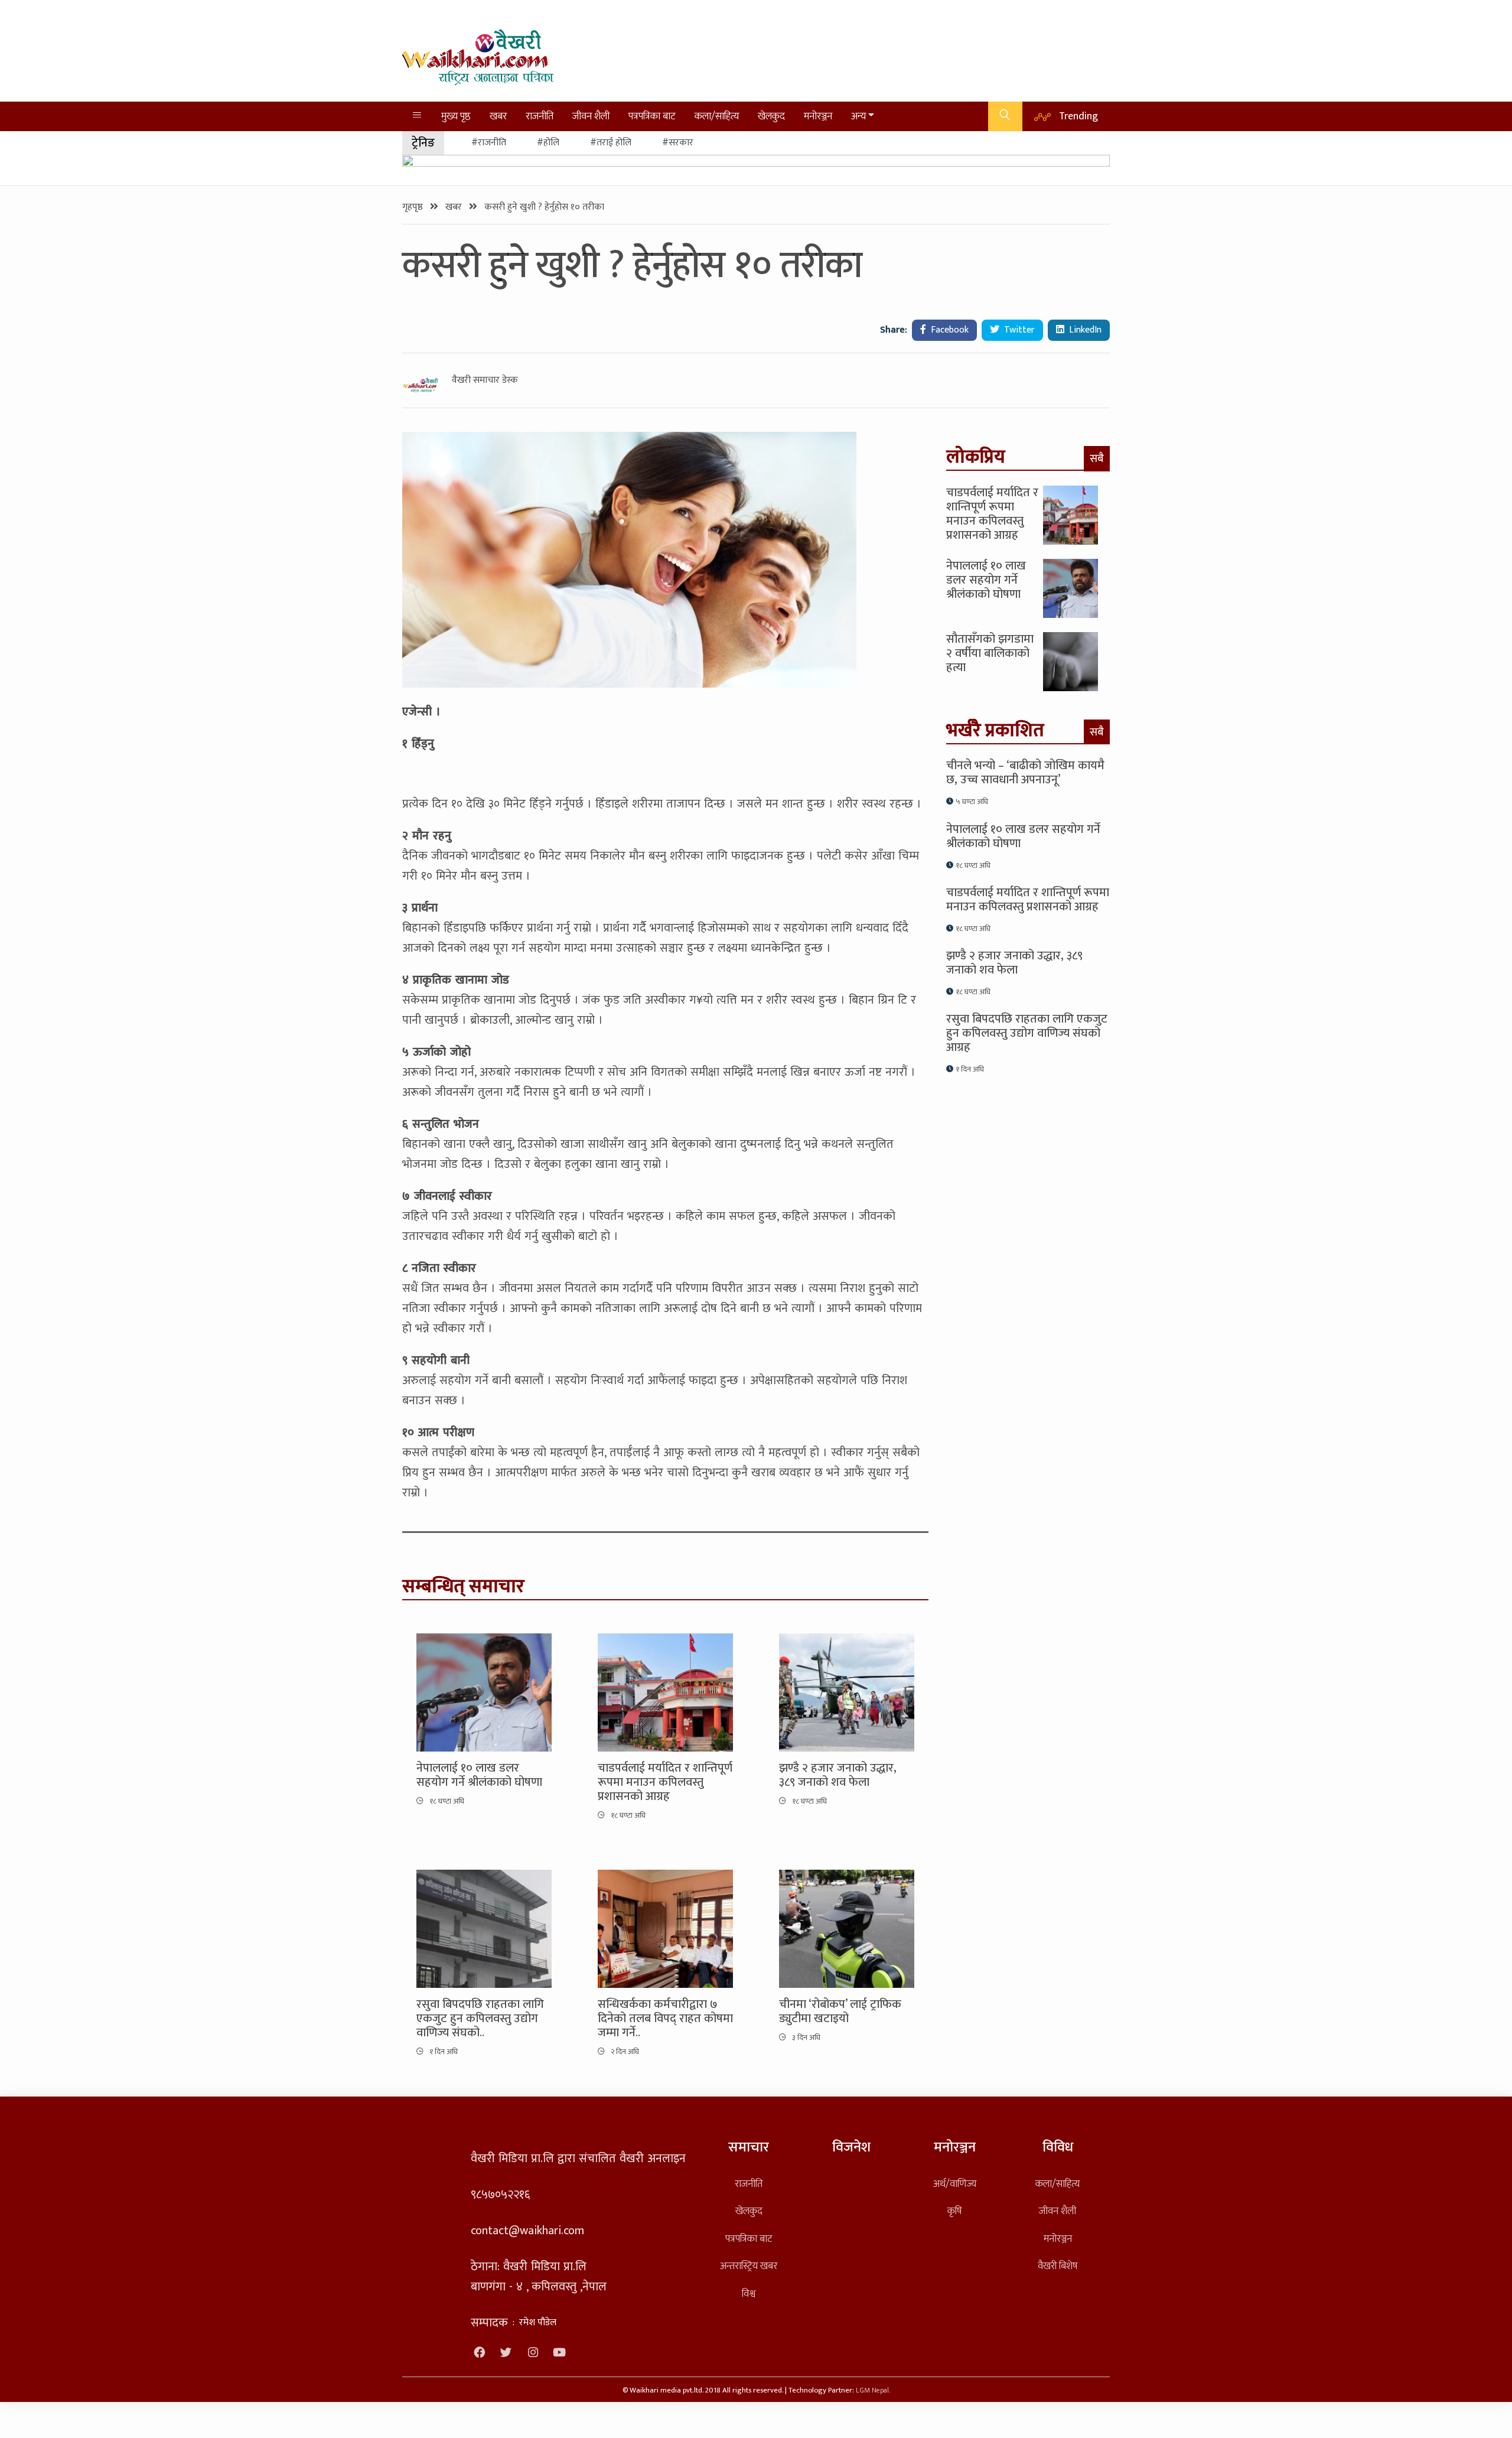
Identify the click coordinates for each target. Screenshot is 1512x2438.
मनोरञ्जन (818, 116)
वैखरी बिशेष (1058, 2266)
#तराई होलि (611, 143)
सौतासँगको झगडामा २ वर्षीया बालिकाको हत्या (990, 653)
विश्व (749, 2294)
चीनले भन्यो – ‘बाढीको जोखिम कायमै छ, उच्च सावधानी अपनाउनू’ (1025, 773)
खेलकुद (771, 116)
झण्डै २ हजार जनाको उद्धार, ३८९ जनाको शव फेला (838, 1775)
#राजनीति (489, 143)
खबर (498, 116)
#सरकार (678, 143)
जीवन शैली (591, 116)
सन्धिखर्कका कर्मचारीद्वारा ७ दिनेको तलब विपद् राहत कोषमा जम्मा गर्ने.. (665, 2019)
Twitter (1018, 330)
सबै (1097, 458)
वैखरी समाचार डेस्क (485, 380)
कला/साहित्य (717, 116)
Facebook (949, 330)
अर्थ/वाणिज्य (955, 2184)
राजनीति (540, 116)
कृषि (954, 2211)
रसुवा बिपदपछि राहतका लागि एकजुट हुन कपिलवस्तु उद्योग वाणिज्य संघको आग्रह (1027, 1033)
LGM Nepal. (873, 2390)
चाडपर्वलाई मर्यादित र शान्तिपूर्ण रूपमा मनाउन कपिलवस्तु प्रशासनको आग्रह (665, 1782)
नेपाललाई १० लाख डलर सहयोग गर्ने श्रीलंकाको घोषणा (479, 1775)
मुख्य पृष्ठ (456, 116)
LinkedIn (1084, 330)
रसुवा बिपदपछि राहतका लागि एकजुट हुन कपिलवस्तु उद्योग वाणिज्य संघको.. (480, 2019)
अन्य (858, 116)
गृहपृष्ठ (414, 207)
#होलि (548, 143)
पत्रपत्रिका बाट (652, 116)
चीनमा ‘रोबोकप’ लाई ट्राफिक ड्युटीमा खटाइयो (840, 2011)
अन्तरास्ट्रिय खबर (749, 2266)
